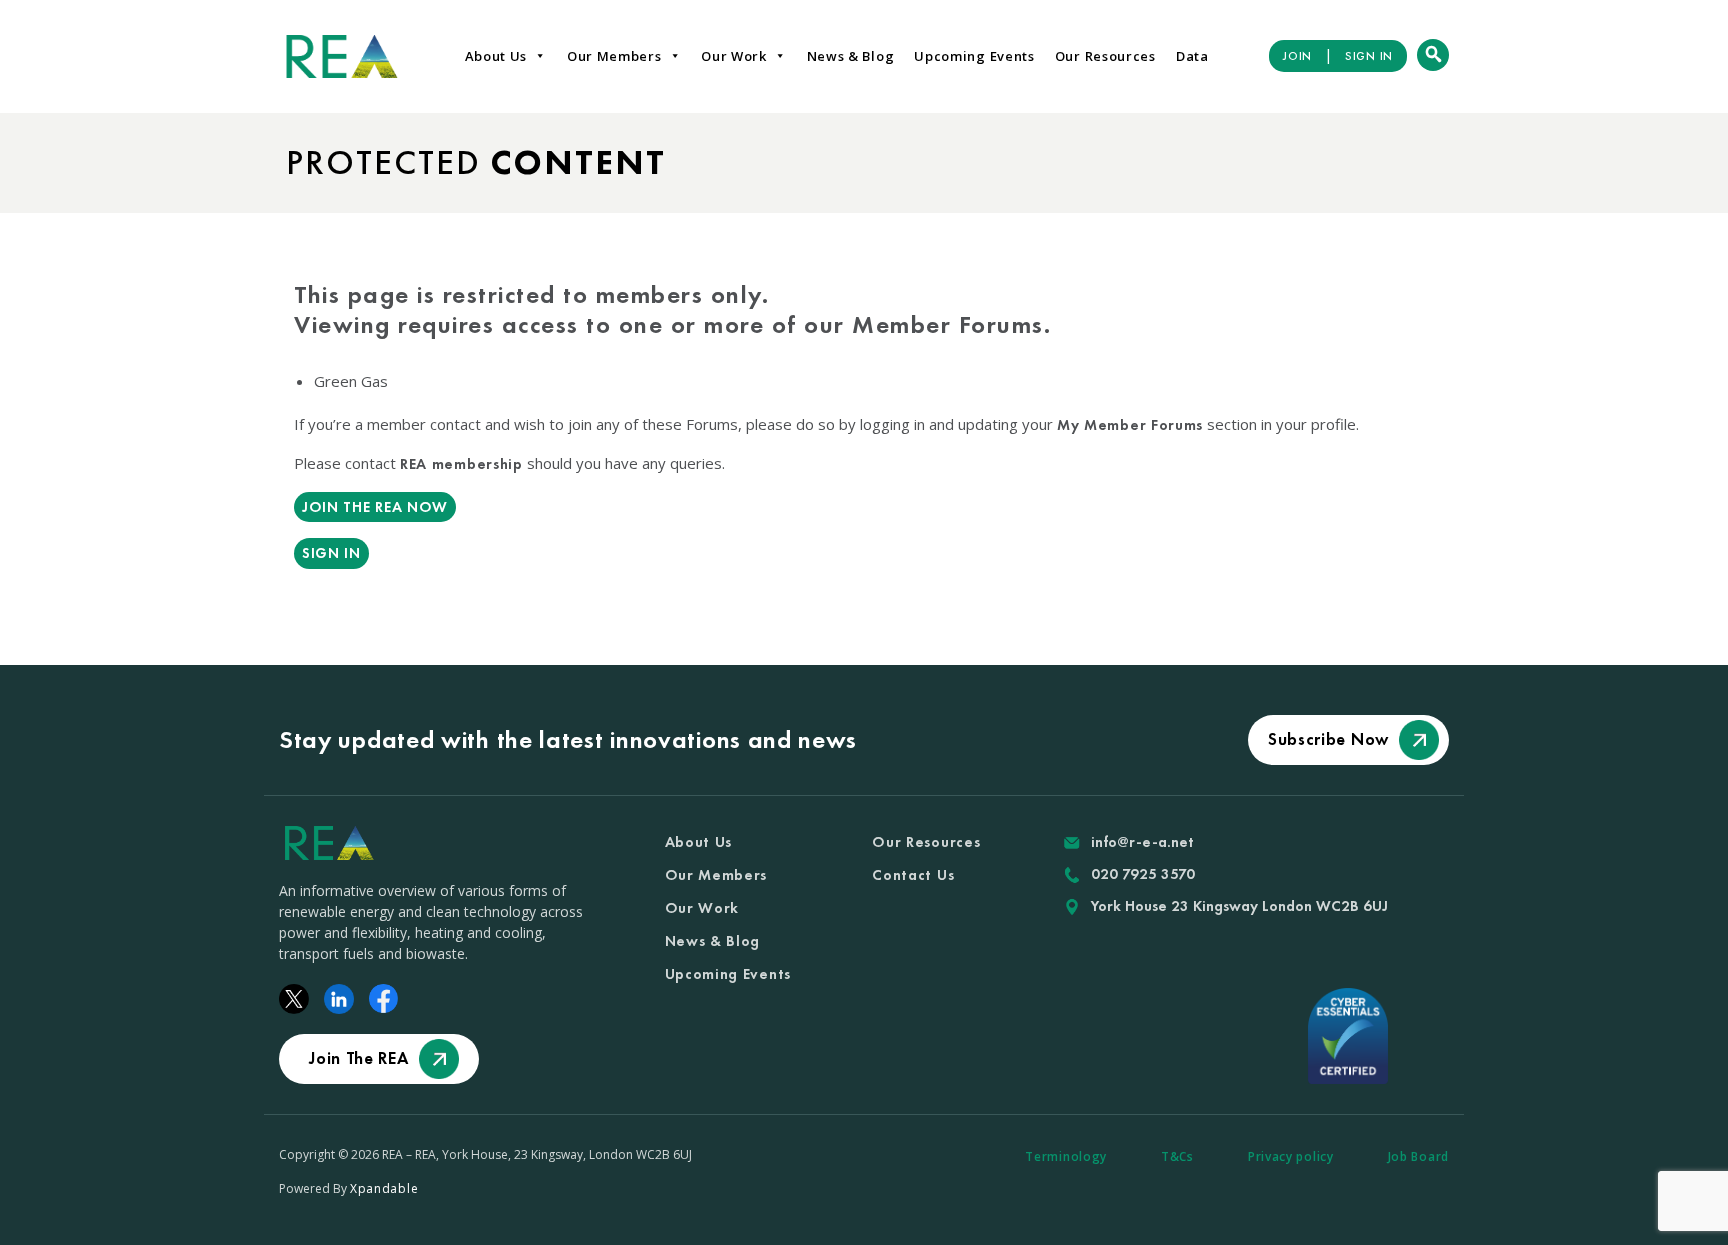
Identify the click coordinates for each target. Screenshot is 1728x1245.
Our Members (614, 56)
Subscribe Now (1328, 739)
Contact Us (913, 875)
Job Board (1418, 1156)
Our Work (734, 56)
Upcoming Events (974, 56)
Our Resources (1105, 56)
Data (1192, 56)
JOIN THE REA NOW (375, 507)
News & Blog (851, 56)
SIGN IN (1369, 56)
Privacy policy (1291, 1156)
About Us (496, 56)
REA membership (461, 464)
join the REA (358, 1058)
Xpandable (384, 1188)
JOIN (1297, 56)
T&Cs (1177, 1156)
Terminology (1066, 1156)
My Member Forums (1130, 425)
